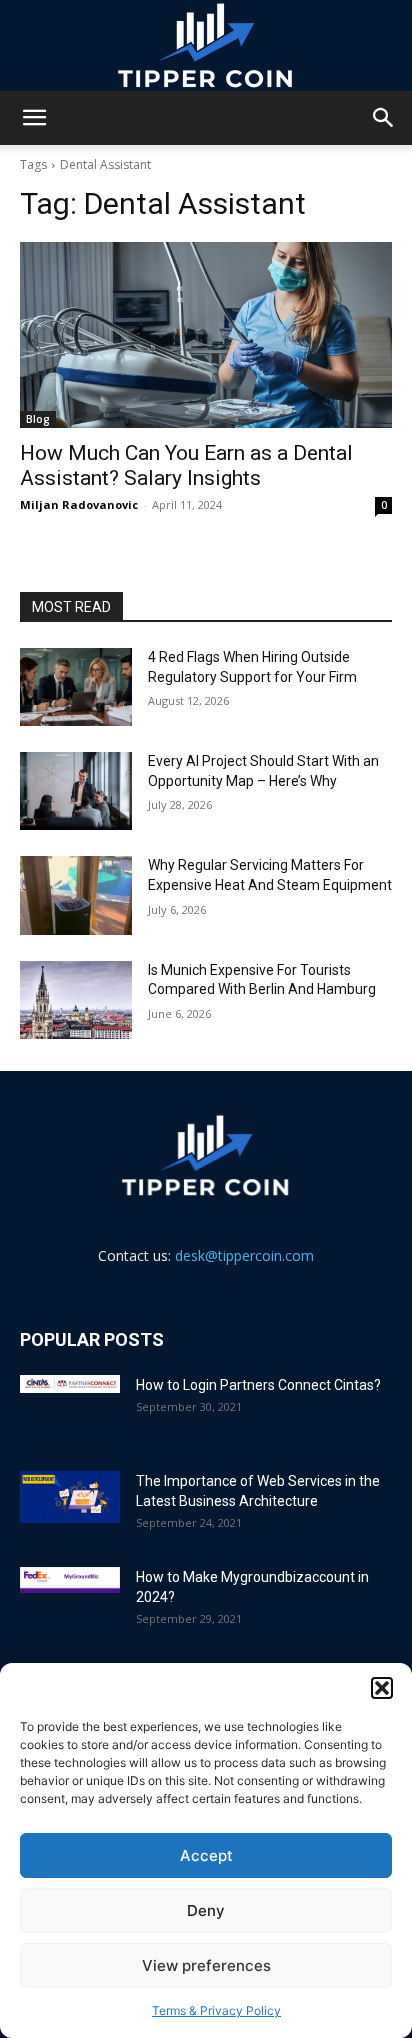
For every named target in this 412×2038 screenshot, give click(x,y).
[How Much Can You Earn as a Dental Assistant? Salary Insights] (206, 335)
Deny (206, 1910)
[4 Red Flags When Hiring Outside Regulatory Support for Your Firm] (76, 687)
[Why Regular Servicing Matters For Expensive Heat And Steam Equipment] (76, 895)
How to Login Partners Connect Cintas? (258, 1385)
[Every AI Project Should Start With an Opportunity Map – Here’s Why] (76, 791)
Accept (206, 1855)
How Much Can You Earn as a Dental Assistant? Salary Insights (186, 465)
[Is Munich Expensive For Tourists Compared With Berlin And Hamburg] (76, 1000)
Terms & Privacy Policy (216, 2010)
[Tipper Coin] (206, 46)
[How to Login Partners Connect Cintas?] (70, 1384)
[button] (382, 1688)
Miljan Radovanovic (79, 504)
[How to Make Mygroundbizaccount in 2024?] (70, 1580)
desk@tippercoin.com (244, 1255)
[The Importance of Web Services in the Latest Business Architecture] (70, 1497)
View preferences (206, 1965)
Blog (38, 419)
